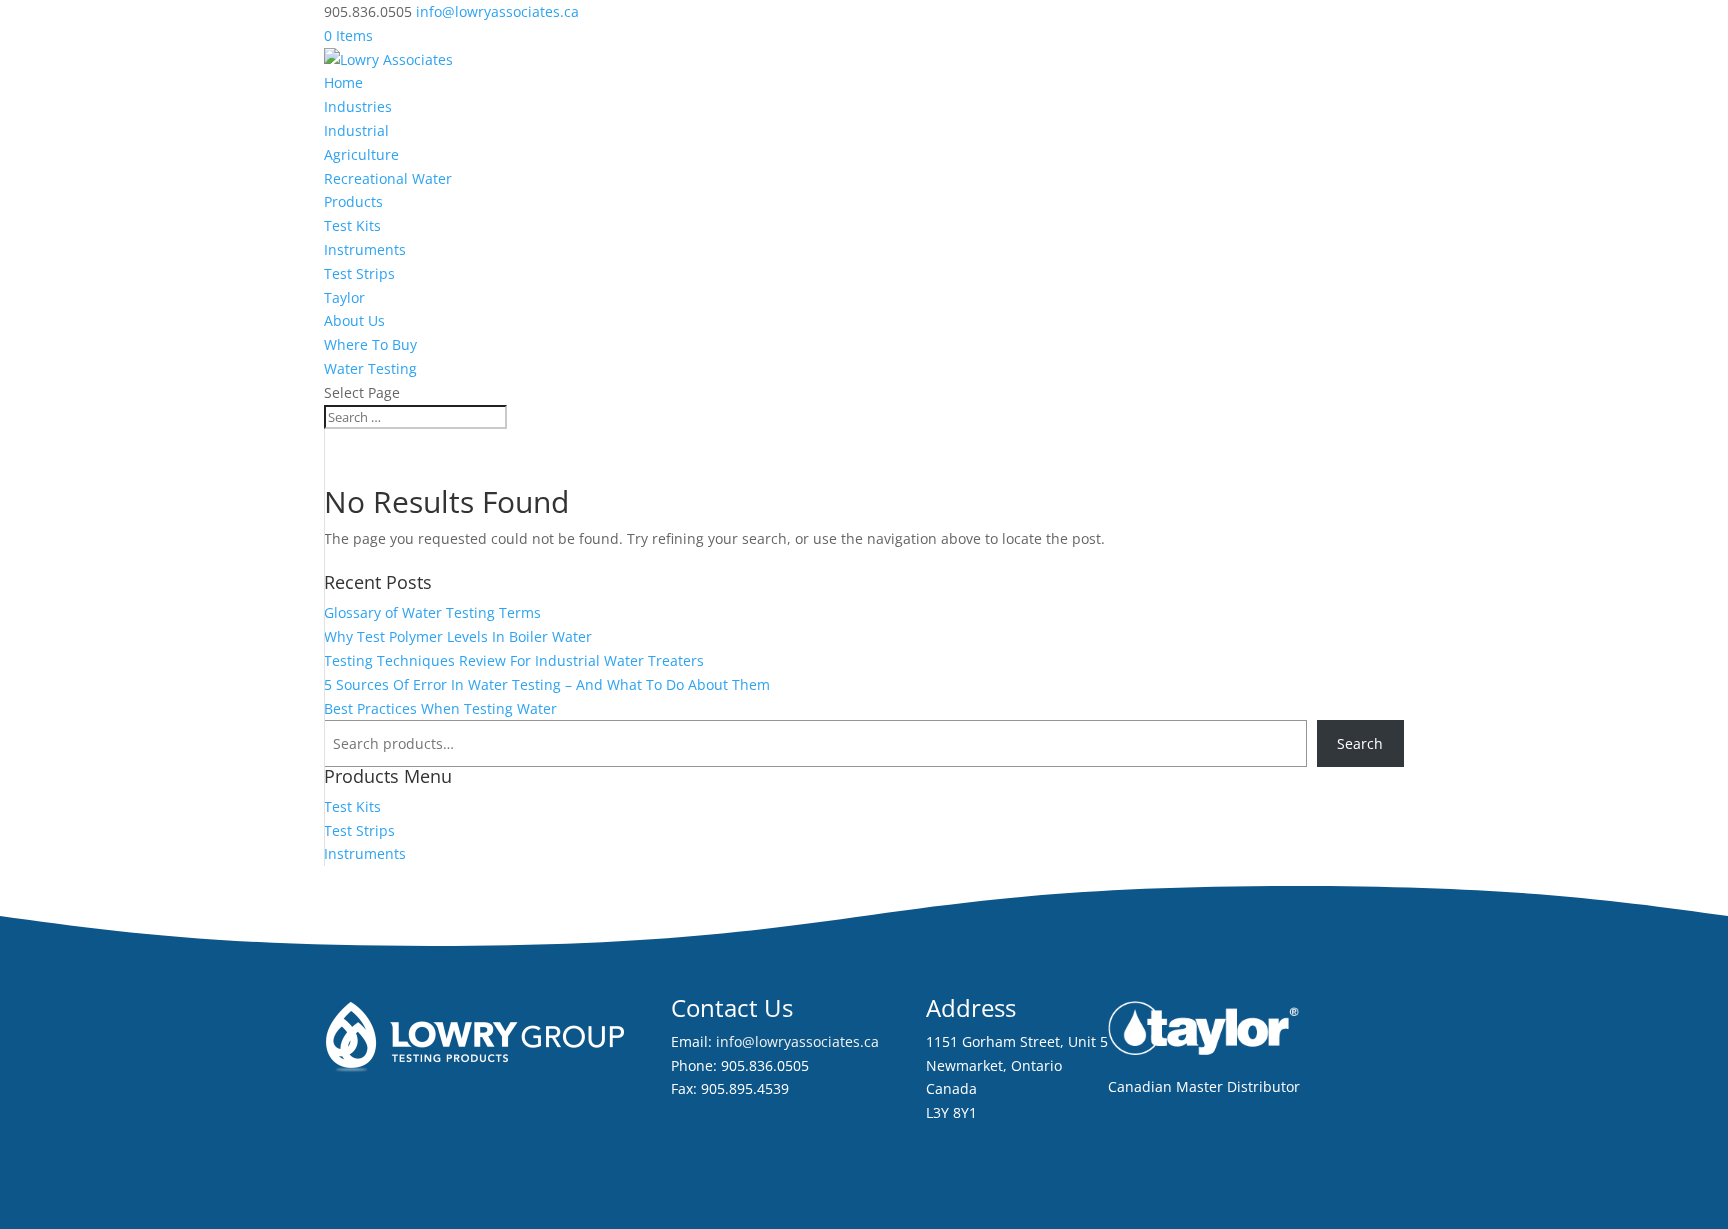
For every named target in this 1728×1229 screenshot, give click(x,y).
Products (353, 201)
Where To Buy (370, 344)
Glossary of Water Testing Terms (432, 612)
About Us (354, 320)
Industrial (356, 130)
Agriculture (361, 154)
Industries (358, 106)
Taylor (344, 297)
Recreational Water (388, 178)
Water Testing (370, 368)
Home (343, 82)
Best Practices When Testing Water (440, 708)
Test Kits (352, 225)
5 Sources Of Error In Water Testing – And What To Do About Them (547, 684)
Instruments (365, 249)
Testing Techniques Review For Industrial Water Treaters (514, 660)
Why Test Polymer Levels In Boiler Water (458, 636)
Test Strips (359, 273)
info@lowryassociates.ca (797, 1041)
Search (1360, 743)
